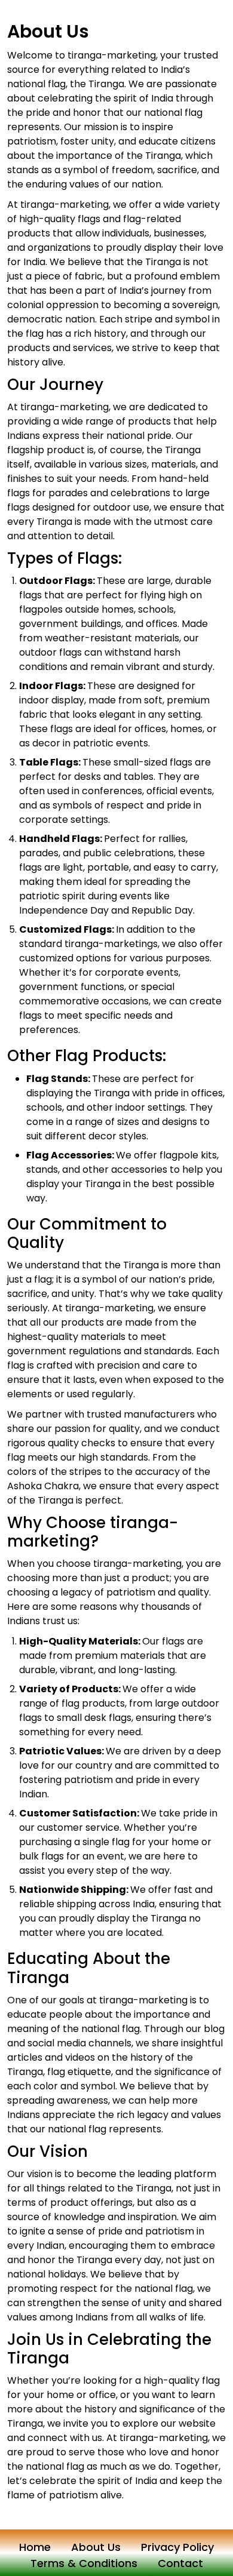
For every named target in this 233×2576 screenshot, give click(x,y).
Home (35, 2547)
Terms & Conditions (84, 2563)
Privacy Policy (177, 2547)
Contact (180, 2563)
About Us (96, 2547)
